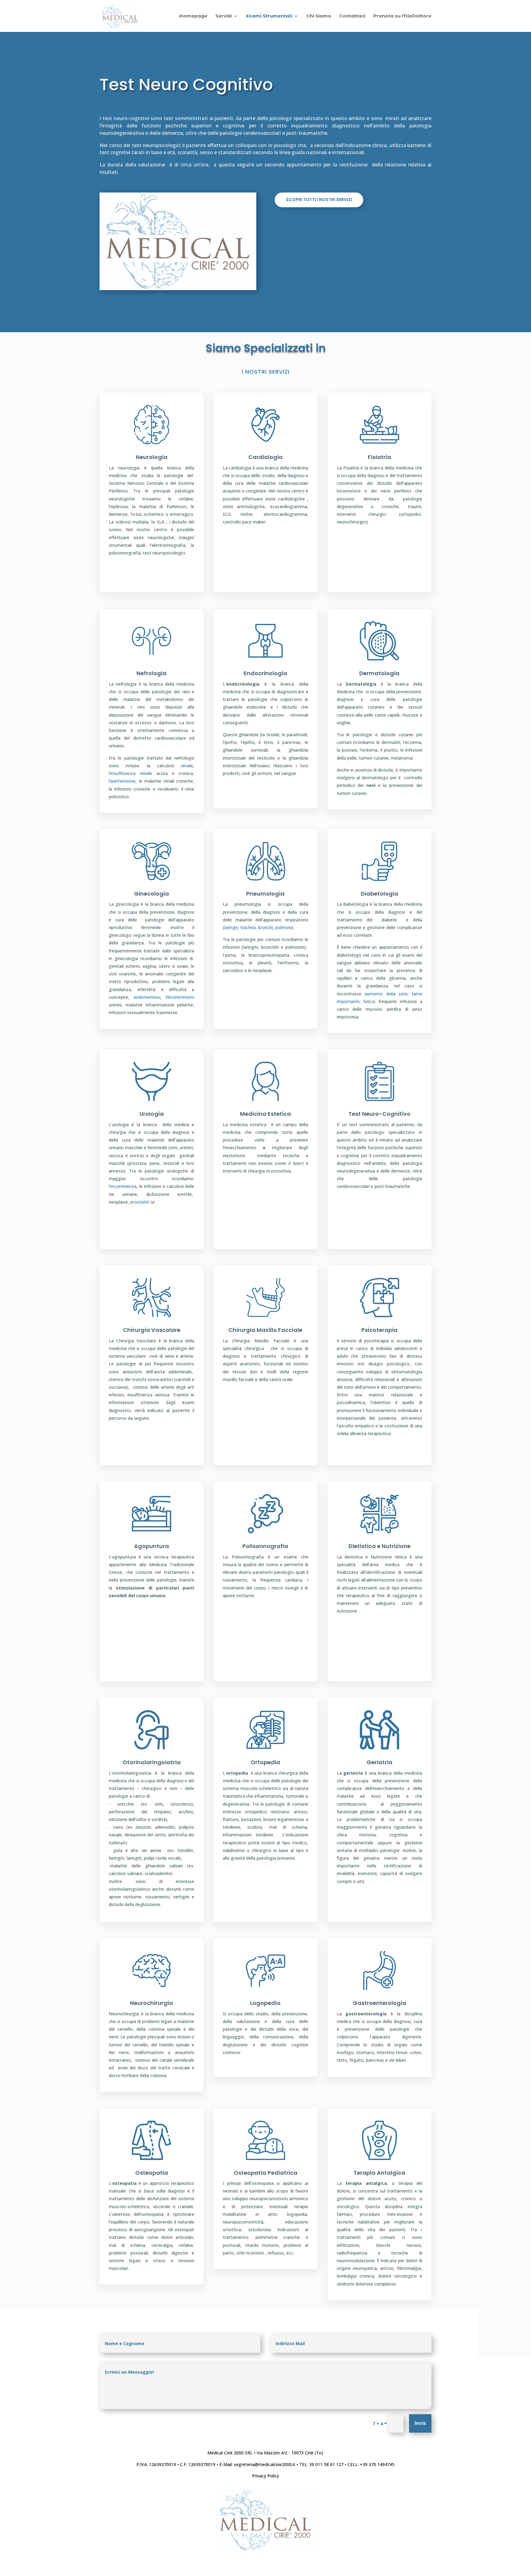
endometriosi (147, 997)
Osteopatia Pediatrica (265, 2173)
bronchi (265, 927)
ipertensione (123, 781)
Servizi (224, 16)
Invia (420, 2423)
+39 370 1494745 (377, 2464)
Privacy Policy (265, 2476)
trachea (248, 927)
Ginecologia (151, 894)
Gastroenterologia (380, 2003)
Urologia (152, 1114)
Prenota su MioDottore (402, 16)
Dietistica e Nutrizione (380, 1546)
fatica (369, 1001)
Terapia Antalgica (379, 2173)
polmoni (283, 927)
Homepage (193, 16)
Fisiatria (380, 457)
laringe (231, 927)
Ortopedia (265, 1762)
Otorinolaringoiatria (152, 1762)
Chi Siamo (319, 16)
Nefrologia (151, 673)
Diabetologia (380, 894)
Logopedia (265, 2003)
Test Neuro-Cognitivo (380, 1114)
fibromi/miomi (180, 997)
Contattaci (352, 16)
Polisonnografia (265, 1546)
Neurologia (152, 457)
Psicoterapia (380, 1330)
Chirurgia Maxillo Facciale (265, 1330)
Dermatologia (379, 673)
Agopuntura (151, 1546)
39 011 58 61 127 (326, 2464)
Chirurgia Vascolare (152, 1330)
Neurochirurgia (151, 2003)
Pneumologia (265, 894)
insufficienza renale (131, 773)
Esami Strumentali (269, 16)
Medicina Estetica (265, 1114)
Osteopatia (152, 2173)
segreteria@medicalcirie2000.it (265, 2464)
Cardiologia (265, 457)
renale (187, 766)
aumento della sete (386, 994)
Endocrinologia (265, 673)
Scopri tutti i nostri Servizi (319, 200)
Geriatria (380, 1762)
